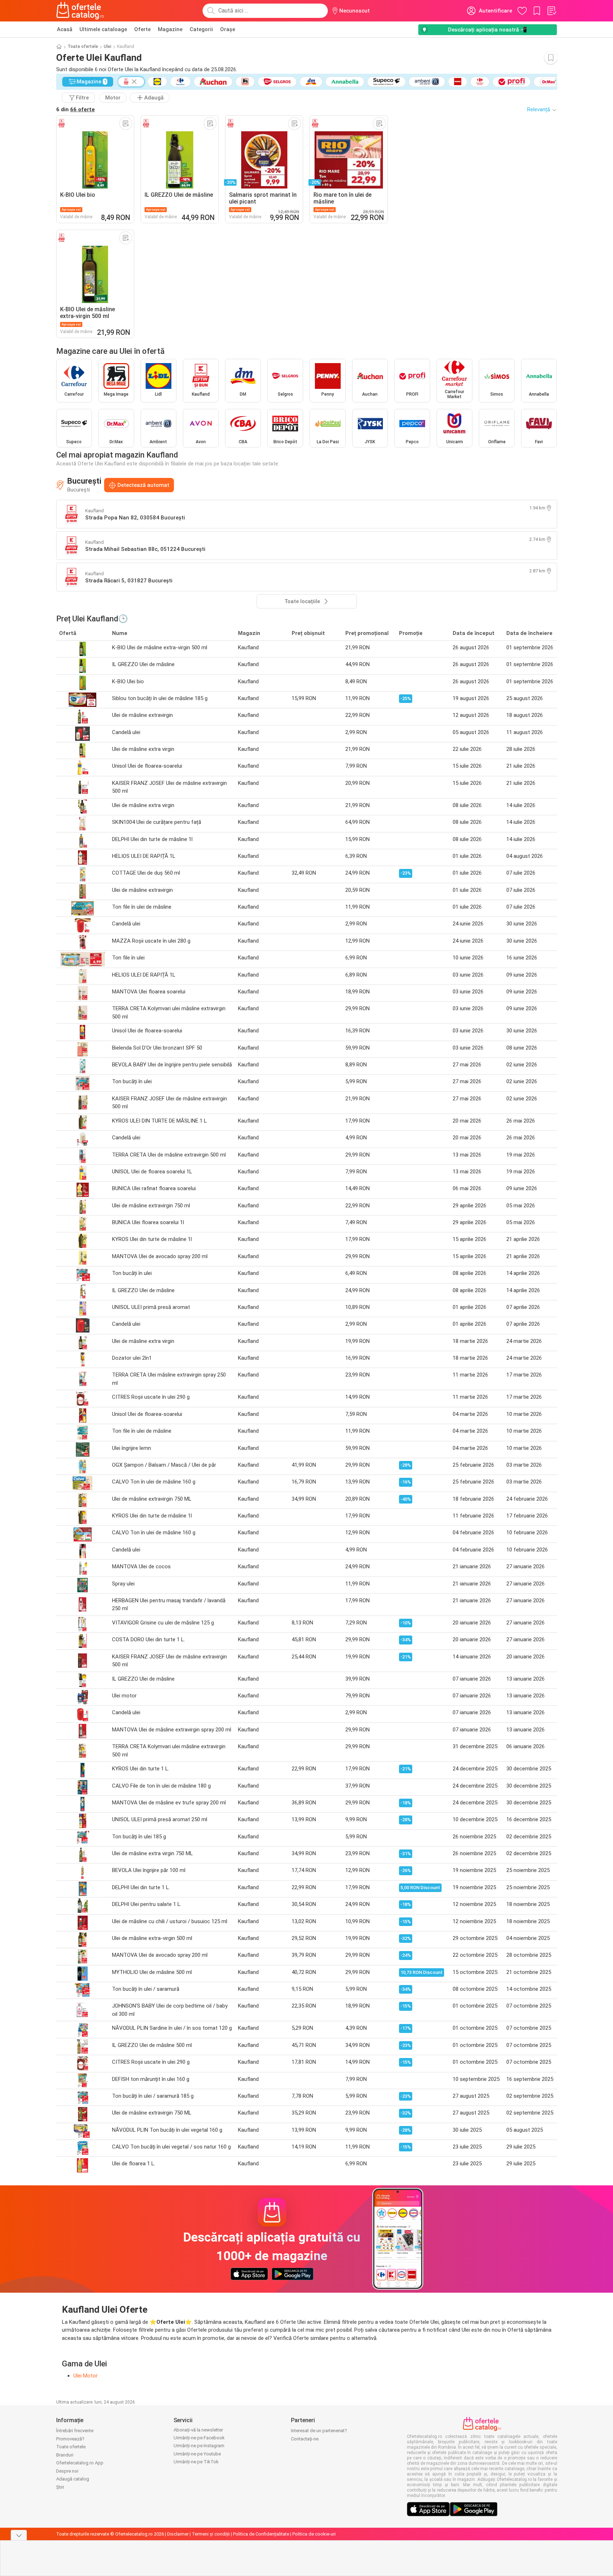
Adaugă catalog (73, 2479)
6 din (76, 109)
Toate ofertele (83, 47)
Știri (60, 2487)
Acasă (65, 29)
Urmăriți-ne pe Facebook (199, 2438)
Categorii (201, 29)
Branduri (65, 2455)
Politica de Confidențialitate (261, 2534)
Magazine (170, 29)
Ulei (108, 47)
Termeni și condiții (211, 2534)
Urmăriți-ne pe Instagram (199, 2446)
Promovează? (70, 2439)
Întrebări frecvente (75, 2431)
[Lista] (551, 11)
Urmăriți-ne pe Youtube (197, 2454)
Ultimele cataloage (103, 29)
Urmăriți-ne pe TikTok (196, 2462)
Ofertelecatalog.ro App (80, 2463)
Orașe (228, 29)
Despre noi (67, 2471)
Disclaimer (178, 2534)
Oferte (142, 29)
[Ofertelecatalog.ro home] (80, 11)
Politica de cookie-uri (314, 2534)
